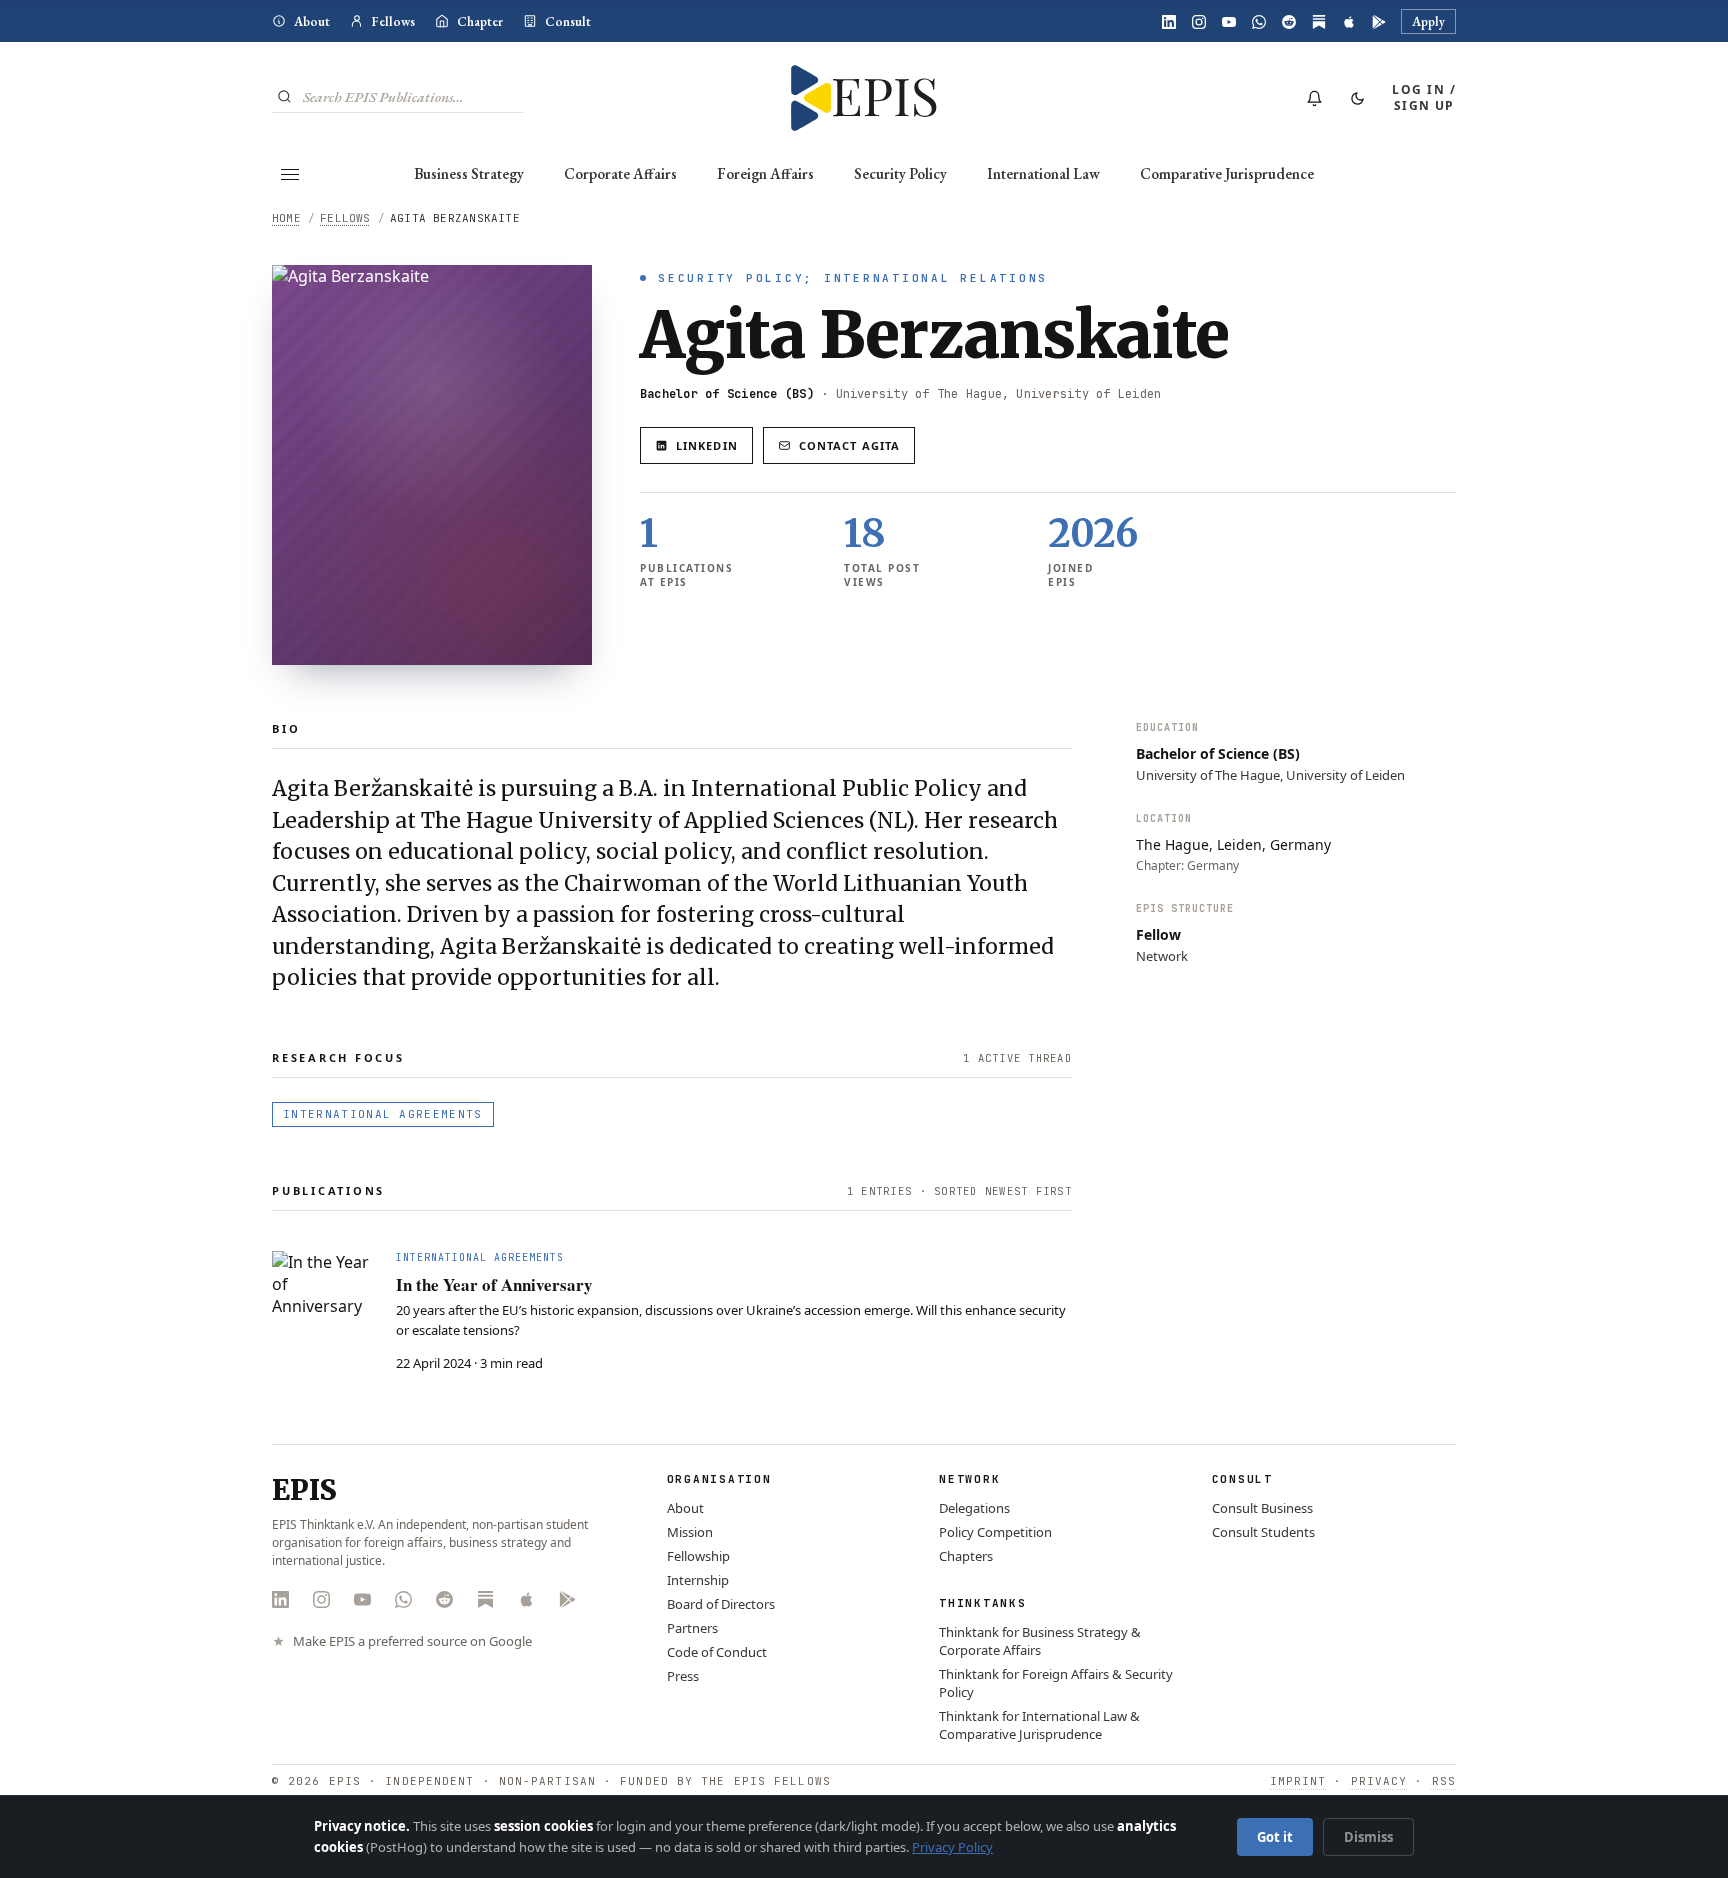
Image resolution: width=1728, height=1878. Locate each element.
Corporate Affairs (620, 173)
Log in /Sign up (1424, 97)
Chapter (480, 21)
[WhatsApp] (1259, 22)
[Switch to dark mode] (1357, 98)
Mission (690, 1532)
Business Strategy (469, 173)
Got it (1275, 1837)
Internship (698, 1580)
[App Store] (1349, 22)
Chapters (966, 1556)
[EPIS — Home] (864, 98)
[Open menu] (290, 174)
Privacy (1379, 1781)
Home (286, 218)
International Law (1043, 173)
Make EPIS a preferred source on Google (412, 1641)
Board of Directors (721, 1604)
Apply (1428, 21)
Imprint (1298, 1781)
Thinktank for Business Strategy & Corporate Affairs (1040, 1641)
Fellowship (698, 1556)
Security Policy (900, 173)
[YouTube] (1229, 22)
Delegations (974, 1508)
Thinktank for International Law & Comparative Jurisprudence (1039, 1725)
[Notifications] (1314, 98)
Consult (568, 21)
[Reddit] (1289, 22)
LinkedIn (707, 445)
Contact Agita (849, 445)
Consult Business (1262, 1508)
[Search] (284, 96)
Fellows (393, 21)
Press (683, 1676)
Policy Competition (995, 1532)
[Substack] (1319, 22)
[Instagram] (1199, 22)
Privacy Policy (952, 1847)
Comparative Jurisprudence (1227, 173)
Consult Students (1263, 1532)
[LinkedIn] (1169, 22)
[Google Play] (1379, 22)
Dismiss (1368, 1837)
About (312, 21)
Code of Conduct (717, 1652)
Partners (692, 1628)
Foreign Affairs (765, 173)
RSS (1444, 1781)
